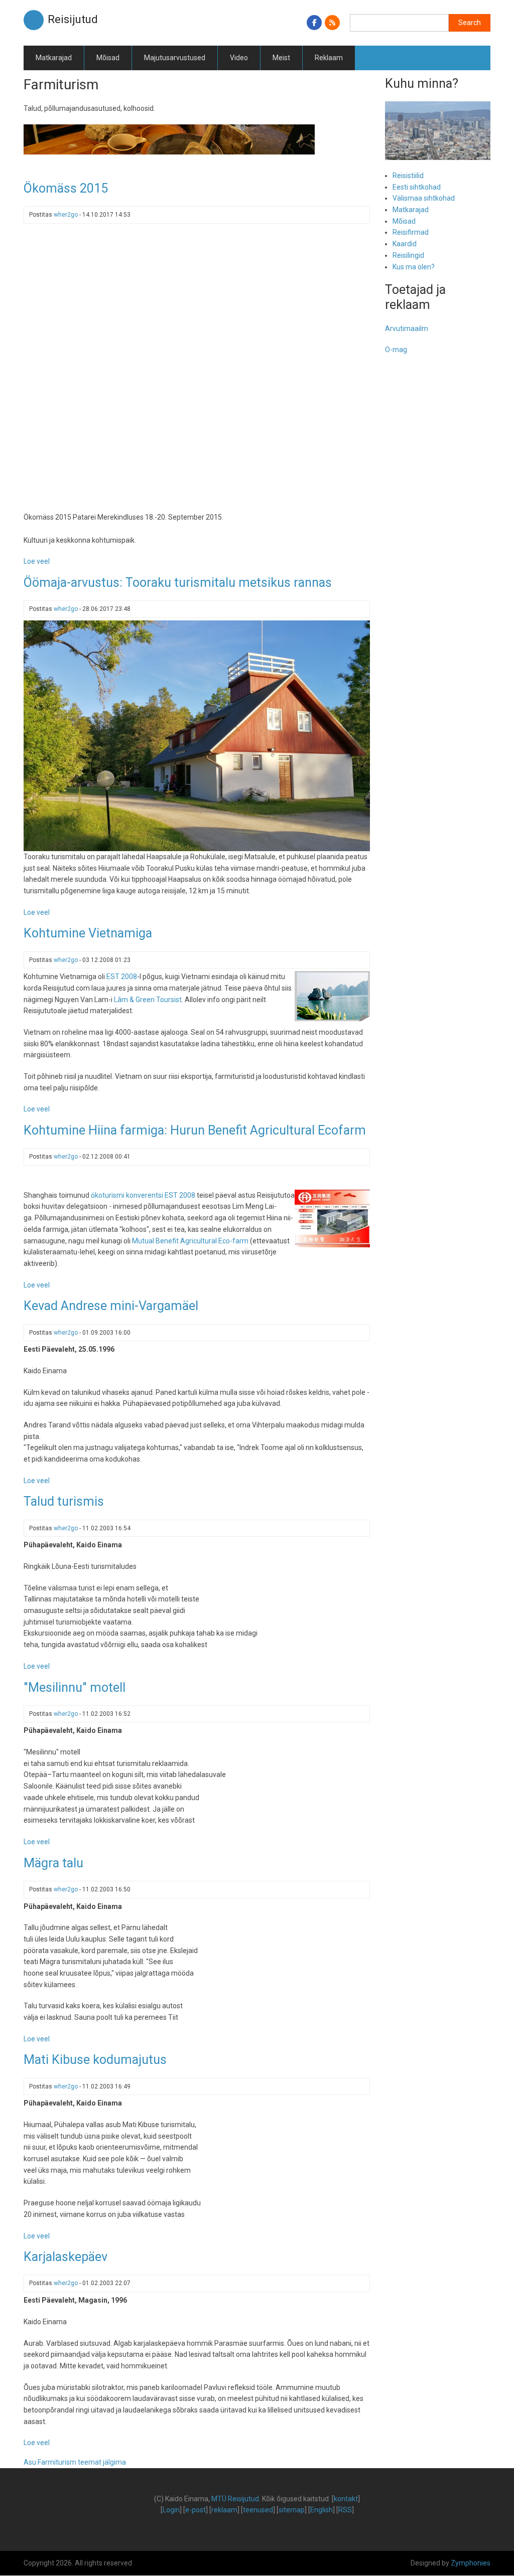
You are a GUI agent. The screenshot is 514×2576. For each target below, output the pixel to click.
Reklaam (329, 58)
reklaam (224, 2510)
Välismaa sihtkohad (424, 198)
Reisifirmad (411, 232)
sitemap (292, 2510)
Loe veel (37, 561)
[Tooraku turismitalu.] (197, 735)
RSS (345, 2510)
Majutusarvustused (175, 58)
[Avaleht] (34, 20)
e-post (196, 2510)
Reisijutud (73, 19)
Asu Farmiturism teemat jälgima (75, 2462)
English (322, 2510)
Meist (281, 58)
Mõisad (108, 58)
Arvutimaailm (407, 329)
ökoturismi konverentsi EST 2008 (143, 1195)
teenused (258, 2510)
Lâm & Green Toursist (148, 1000)
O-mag (396, 350)
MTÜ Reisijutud (235, 2499)
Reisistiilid (408, 176)
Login (171, 2510)
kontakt (346, 2499)
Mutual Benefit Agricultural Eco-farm (190, 1241)
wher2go (66, 215)
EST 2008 (122, 977)
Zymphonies (471, 2563)
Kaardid (405, 244)
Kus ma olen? (414, 267)
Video (239, 58)
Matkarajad (54, 58)
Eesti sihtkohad (417, 187)
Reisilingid (408, 255)
